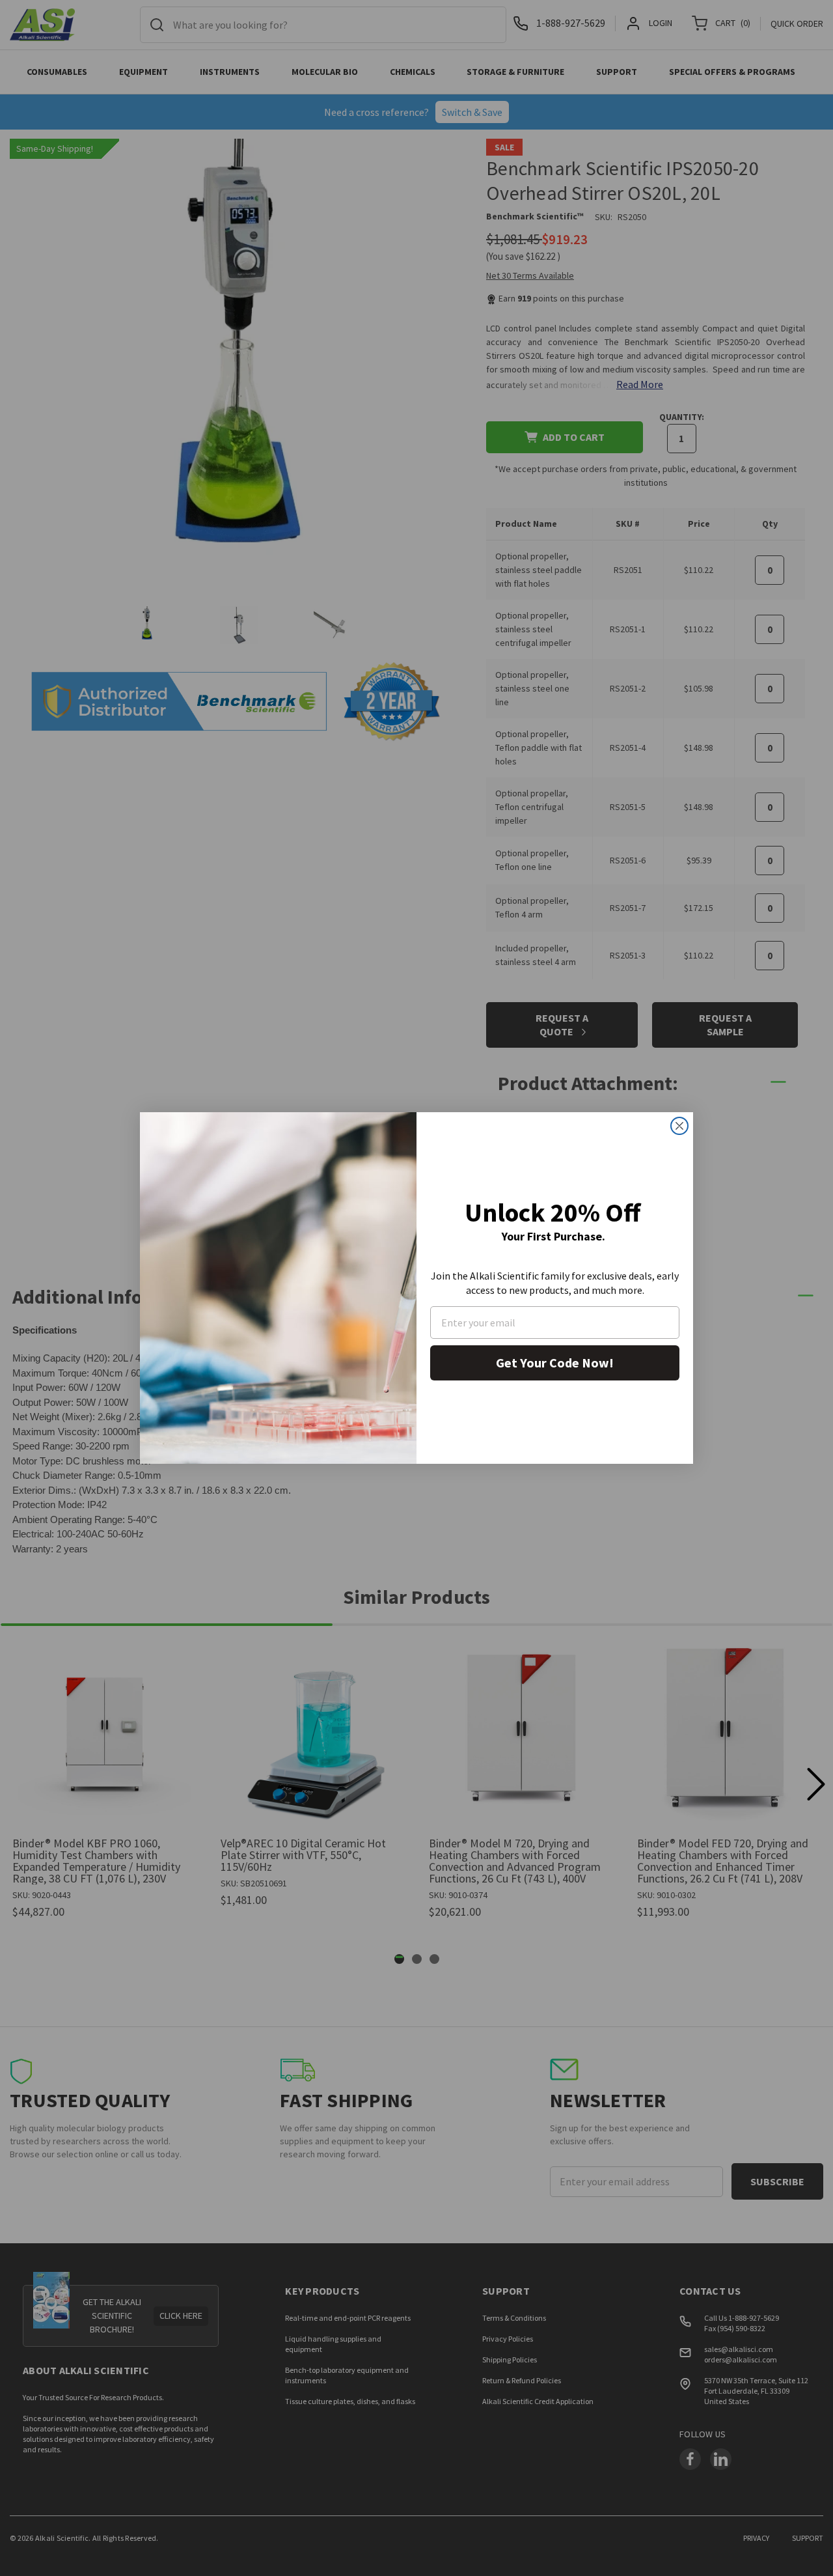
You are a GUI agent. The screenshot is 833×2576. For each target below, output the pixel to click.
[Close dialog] (679, 1126)
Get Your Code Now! (555, 1363)
